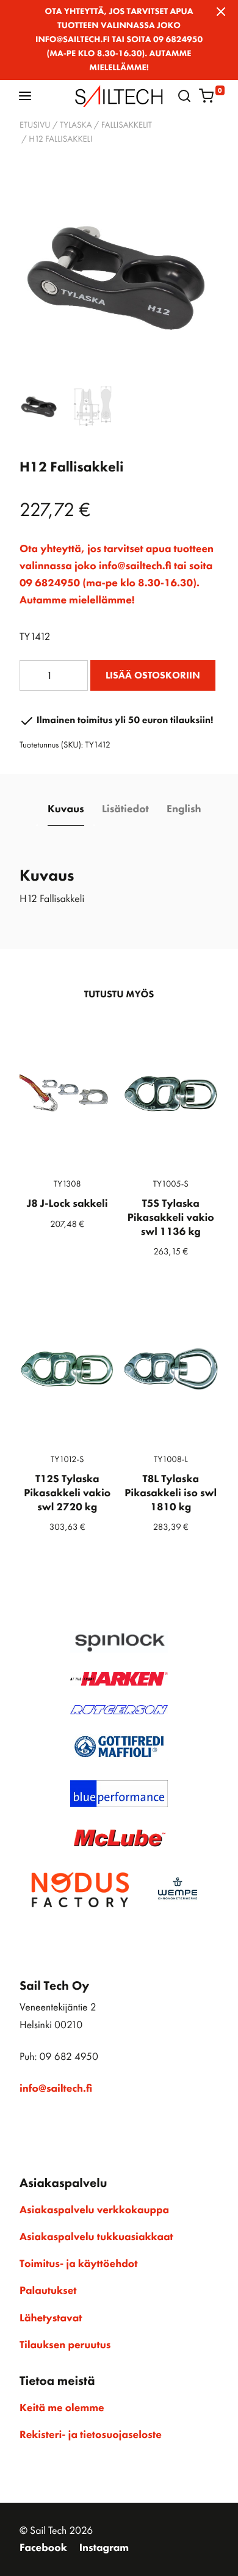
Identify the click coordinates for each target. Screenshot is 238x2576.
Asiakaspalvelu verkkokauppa (94, 2210)
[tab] (66, 810)
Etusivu (35, 125)
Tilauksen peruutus (65, 2345)
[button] (25, 96)
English (184, 809)
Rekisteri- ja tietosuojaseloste (91, 2435)
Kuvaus (66, 809)
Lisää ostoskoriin (153, 675)
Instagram (104, 2548)
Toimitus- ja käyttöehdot (78, 2264)
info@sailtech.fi (56, 2089)
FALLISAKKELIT (127, 125)
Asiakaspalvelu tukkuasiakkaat (96, 2237)
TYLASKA (76, 125)
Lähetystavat (51, 2318)
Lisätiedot (125, 809)
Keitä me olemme (62, 2408)
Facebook (43, 2548)
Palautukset (48, 2291)
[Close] (221, 12)
